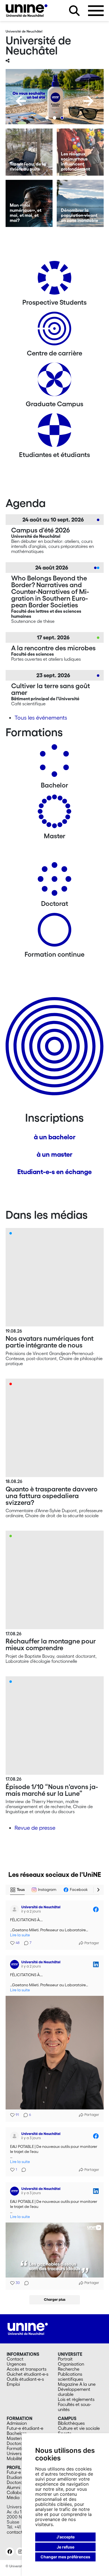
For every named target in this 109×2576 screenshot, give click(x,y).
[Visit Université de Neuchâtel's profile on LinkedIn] (16, 1964)
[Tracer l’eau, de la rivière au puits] (29, 152)
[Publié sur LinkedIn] (96, 1964)
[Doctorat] (54, 881)
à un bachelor (55, 1137)
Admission (17, 2423)
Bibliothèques (71, 2423)
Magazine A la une (77, 2384)
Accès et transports (27, 2369)
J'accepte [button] (66, 2537)
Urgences (16, 2364)
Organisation (71, 2364)
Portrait (65, 2359)
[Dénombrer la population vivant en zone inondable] (80, 203)
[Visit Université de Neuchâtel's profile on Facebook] (16, 1909)
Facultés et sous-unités (74, 2407)
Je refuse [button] (66, 2547)
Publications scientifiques (70, 2377)
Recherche (69, 2369)
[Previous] (21, 101)
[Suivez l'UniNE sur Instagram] (20, 2552)
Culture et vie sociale (79, 2428)
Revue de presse (35, 1828)
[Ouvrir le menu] (96, 11)
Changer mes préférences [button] (65, 2557)
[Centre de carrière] (54, 331)
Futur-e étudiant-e (25, 2428)
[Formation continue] (54, 932)
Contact (15, 2359)
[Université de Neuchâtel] (27, 11)
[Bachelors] (54, 763)
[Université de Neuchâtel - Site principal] (28, 2328)
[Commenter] (22, 2170)
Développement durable (74, 2392)
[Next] (88, 101)
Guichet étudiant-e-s (28, 2374)
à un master (54, 1154)
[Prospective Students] (54, 280)
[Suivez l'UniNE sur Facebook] (10, 2552)
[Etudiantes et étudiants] (54, 432)
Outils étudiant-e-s (25, 2379)
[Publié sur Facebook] (96, 1909)
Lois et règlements (76, 2399)
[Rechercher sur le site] (74, 11)
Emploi (13, 2384)
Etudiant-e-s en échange (54, 1172)
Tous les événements (41, 718)
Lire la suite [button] (20, 1935)
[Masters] (54, 813)
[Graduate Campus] (54, 381)
